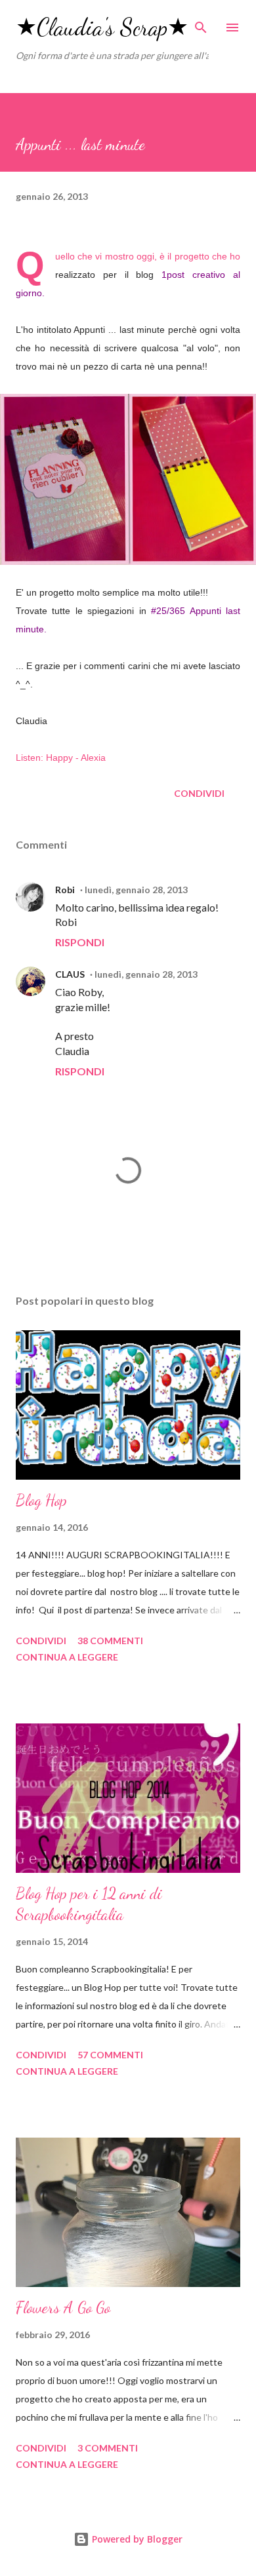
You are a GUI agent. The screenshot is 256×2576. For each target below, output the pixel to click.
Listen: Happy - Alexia (61, 758)
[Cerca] (201, 24)
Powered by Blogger (136, 2539)
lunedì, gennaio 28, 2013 (136, 890)
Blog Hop (41, 1500)
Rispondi (80, 942)
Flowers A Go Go (63, 2308)
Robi (65, 890)
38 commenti (110, 1641)
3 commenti (108, 2448)
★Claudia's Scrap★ (102, 27)
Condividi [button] (199, 793)
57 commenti (110, 2055)
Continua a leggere (67, 1657)
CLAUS (70, 974)
